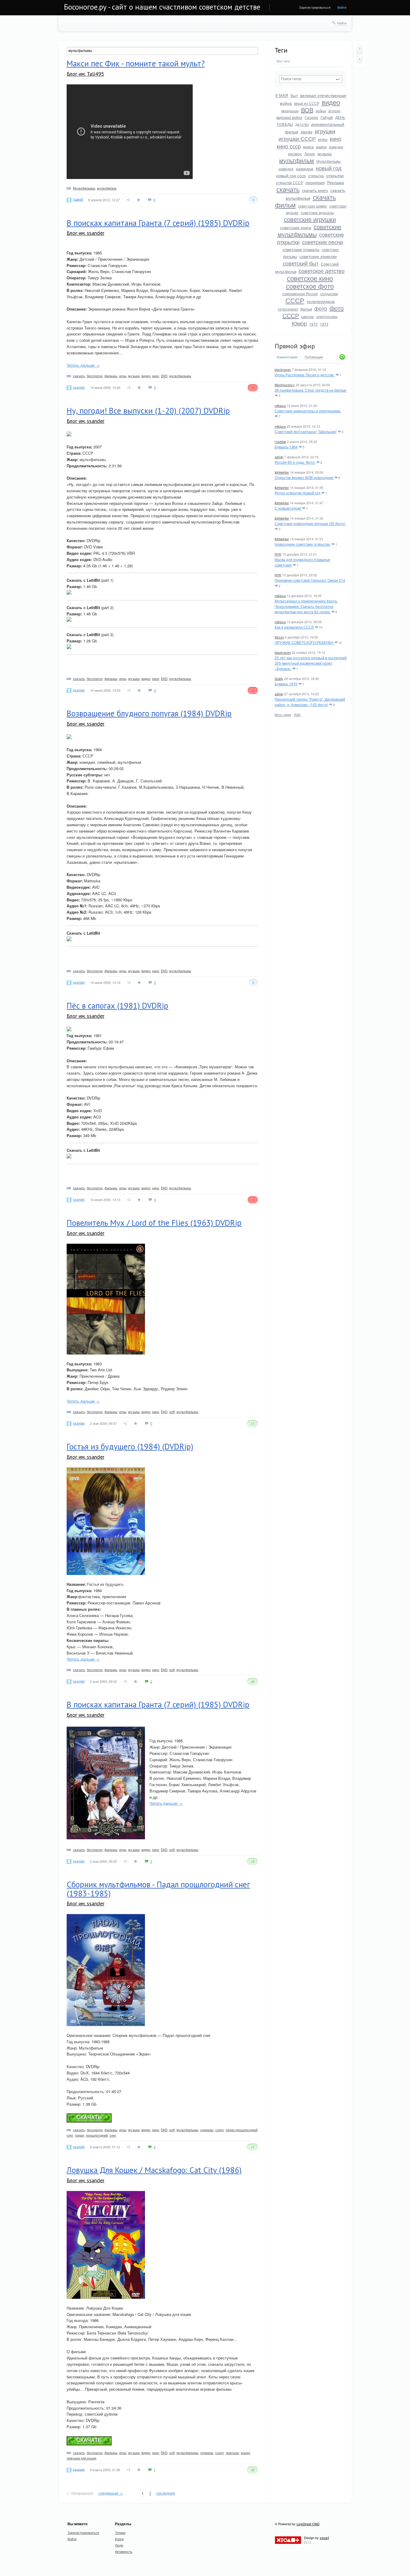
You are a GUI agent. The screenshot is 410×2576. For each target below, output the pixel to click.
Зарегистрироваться (315, 7)
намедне (286, 169)
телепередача (321, 301)
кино (336, 138)
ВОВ (307, 110)
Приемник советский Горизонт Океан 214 (310, 580)
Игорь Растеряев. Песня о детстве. (305, 375)
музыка (325, 153)
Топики (120, 2532)
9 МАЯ (282, 95)
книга (308, 147)
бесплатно (95, 376)
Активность (124, 2551)
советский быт (301, 263)
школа (307, 316)
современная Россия (300, 294)
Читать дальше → (83, 365)
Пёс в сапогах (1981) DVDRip (118, 1006)
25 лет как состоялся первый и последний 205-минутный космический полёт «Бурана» (311, 663)
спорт (220, 2130)
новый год (329, 168)
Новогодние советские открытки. (303, 544)
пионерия (315, 182)
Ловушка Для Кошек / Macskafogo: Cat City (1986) (154, 2170)
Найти (342, 23)
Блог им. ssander (86, 233)
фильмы (111, 376)
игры (323, 139)
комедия (336, 147)
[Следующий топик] (360, 59)
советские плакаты (301, 249)
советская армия (312, 206)
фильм (306, 309)
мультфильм (297, 160)
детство (302, 124)
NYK (278, 554)
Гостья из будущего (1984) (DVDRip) (130, 1446)
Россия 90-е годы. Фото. (295, 462)
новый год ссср (291, 175)
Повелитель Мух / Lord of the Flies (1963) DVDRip (154, 1223)
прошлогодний (97, 2135)
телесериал (288, 309)
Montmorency (285, 385)
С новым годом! (288, 508)
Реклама (336, 182)
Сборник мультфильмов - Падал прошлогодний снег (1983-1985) (158, 1889)
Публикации (314, 357)
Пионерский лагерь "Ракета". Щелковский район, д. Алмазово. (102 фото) (310, 702)
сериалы (207, 2130)
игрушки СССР (297, 138)
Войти (342, 7)
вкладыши (290, 111)
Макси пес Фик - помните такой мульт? (136, 63)
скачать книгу (315, 190)
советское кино (310, 278)
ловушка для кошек (81, 2458)
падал (80, 2135)
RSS (297, 715)
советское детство (322, 271)
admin (279, 457)
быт (294, 95)
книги (321, 147)
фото (321, 308)
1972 (313, 324)
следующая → (111, 2493)
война (321, 111)
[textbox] (311, 79)
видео (331, 102)
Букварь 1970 (286, 684)
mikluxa (280, 405)
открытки (335, 175)
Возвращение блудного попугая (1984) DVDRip (149, 713)
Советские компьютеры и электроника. (308, 411)
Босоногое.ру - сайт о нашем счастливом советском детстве (162, 7)
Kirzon (279, 637)
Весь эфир (283, 715)
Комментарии (287, 357)
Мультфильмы (329, 161)
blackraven (283, 369)
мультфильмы (180, 376)
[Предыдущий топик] (360, 49)
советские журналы (317, 212)
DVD (164, 376)
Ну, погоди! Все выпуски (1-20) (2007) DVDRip (148, 411)
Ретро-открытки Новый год (297, 493)
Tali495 (78, 199)
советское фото (310, 286)
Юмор (299, 323)
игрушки (325, 131)
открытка (316, 176)
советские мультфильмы (310, 230)
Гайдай (327, 117)
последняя (166, 2493)
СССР (295, 300)
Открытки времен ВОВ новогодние (304, 477)
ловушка (232, 2453)
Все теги (283, 61)
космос (295, 153)
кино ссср (289, 146)
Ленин (310, 154)
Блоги (119, 2539)
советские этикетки (318, 256)
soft (172, 1412)
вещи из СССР (307, 103)
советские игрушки (310, 219)
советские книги (296, 227)
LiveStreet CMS (308, 2524)
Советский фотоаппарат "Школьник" (306, 431)
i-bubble (280, 441)
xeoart (324, 2538)
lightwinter (282, 472)
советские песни (323, 242)
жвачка (307, 132)
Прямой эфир (295, 346)
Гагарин (311, 117)
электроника (327, 316)
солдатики (329, 294)
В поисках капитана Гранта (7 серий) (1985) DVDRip (158, 223)
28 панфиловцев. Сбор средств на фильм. (311, 390)
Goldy (279, 678)
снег (113, 2135)
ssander (79, 387)
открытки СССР (290, 182)
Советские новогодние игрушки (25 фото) (310, 523)
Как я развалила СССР (294, 627)
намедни (305, 168)
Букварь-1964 (286, 447)
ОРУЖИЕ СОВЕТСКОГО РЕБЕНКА (304, 642)
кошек (245, 2453)
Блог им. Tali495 (85, 74)
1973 (324, 324)
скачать (288, 189)
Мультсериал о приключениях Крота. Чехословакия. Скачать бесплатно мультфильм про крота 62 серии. (306, 606)
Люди (119, 2545)
